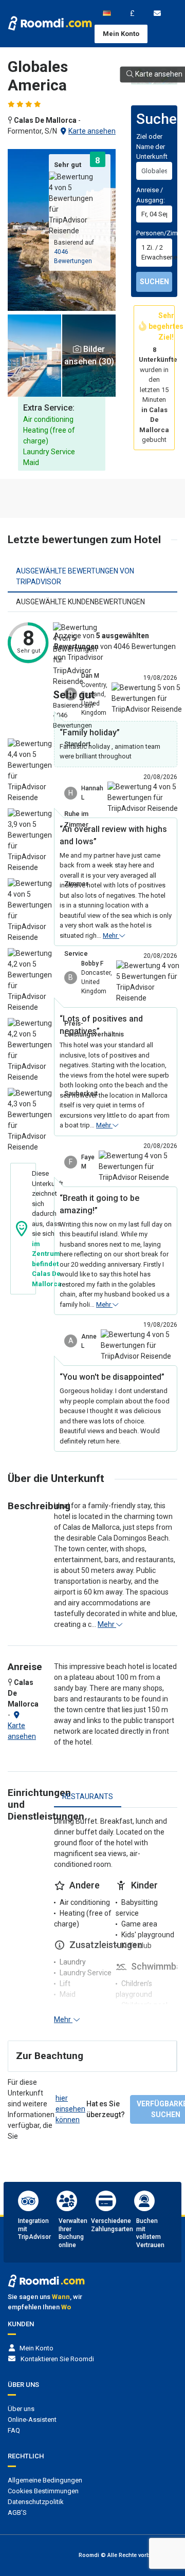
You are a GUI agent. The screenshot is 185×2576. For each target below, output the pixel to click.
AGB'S (17, 2513)
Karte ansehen (92, 131)
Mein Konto (121, 34)
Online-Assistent (32, 2420)
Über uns (21, 2409)
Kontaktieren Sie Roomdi (57, 2359)
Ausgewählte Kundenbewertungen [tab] (80, 602)
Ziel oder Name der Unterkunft (152, 146)
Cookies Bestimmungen (43, 2491)
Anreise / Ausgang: (151, 195)
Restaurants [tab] (88, 1796)
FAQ (14, 2430)
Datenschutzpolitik (36, 2502)
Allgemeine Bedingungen (45, 2480)
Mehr (111, 935)
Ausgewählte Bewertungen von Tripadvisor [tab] (75, 576)
